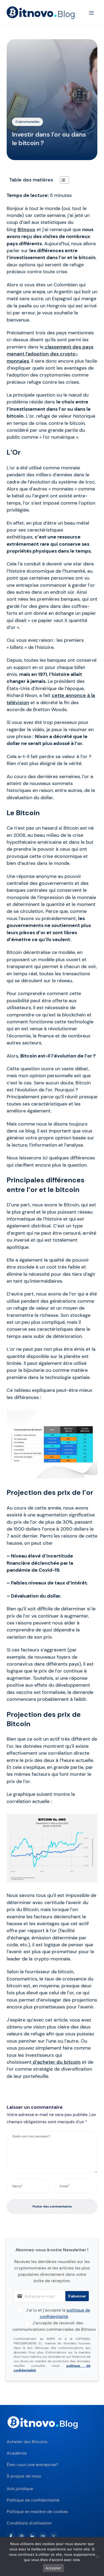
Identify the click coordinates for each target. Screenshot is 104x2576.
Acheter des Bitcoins (27, 2442)
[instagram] (22, 2536)
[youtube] (43, 2536)
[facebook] (11, 2536)
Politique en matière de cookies (37, 2512)
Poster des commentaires (52, 2206)
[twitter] (54, 2536)
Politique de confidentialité (33, 2500)
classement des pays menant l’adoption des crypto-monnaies (50, 354)
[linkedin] (32, 2536)
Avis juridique (20, 2489)
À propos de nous (24, 2476)
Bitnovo (26, 229)
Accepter (53, 2568)
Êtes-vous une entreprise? (32, 2465)
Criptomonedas (27, 122)
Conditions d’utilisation (29, 2523)
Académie (17, 2453)
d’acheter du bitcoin (56, 2062)
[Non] (97, 2557)
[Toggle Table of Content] (62, 180)
